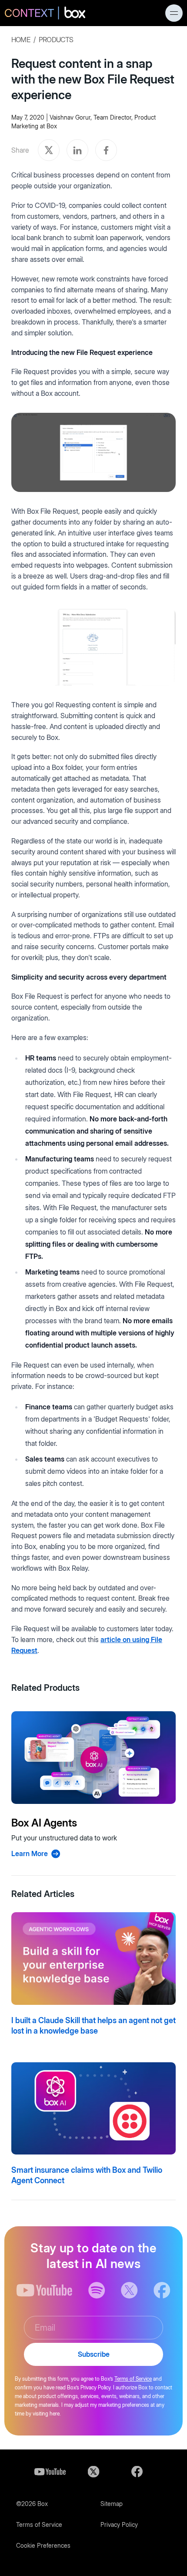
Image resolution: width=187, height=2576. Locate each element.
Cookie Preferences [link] (43, 2545)
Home (21, 40)
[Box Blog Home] (45, 14)
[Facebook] (137, 2472)
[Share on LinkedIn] (77, 150)
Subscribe (94, 2354)
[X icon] (129, 2290)
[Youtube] (50, 2472)
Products (56, 40)
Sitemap (112, 2504)
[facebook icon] (162, 2290)
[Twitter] (93, 2472)
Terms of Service (133, 2379)
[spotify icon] (97, 2290)
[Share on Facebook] (106, 150)
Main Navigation (174, 13)
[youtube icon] (45, 2290)
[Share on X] (49, 150)
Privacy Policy (119, 2524)
